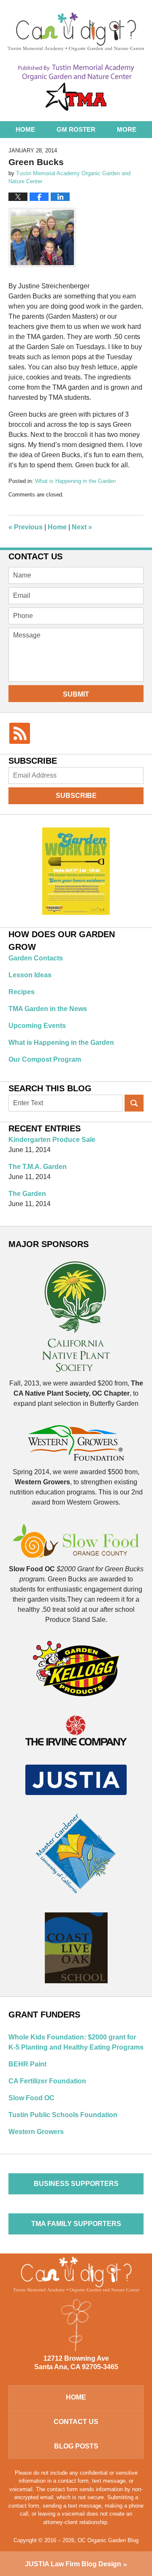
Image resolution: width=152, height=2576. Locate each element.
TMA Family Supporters (76, 2224)
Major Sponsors (49, 1244)
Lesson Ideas (30, 975)
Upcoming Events (37, 1026)
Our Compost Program (45, 1059)
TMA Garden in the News (48, 1009)
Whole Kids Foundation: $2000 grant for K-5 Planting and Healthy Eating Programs (76, 2042)
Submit (76, 694)
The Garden (27, 1194)
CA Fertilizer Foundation (47, 2081)
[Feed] (20, 733)
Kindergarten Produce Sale (52, 1140)
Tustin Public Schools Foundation (63, 2115)
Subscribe (76, 796)
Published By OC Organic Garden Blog (76, 88)
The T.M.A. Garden (38, 1167)
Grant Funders (44, 2015)
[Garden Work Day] (76, 873)
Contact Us (76, 2422)
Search (134, 1103)
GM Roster (76, 129)
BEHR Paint (27, 2064)
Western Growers (36, 2132)
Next (82, 527)
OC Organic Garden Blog (76, 32)
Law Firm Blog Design (73, 2564)
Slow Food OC (31, 2098)
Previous (26, 527)
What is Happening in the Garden (75, 481)
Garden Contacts (36, 958)
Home (25, 129)
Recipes (22, 992)
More (127, 129)
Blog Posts (76, 2446)
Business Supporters (76, 2184)
